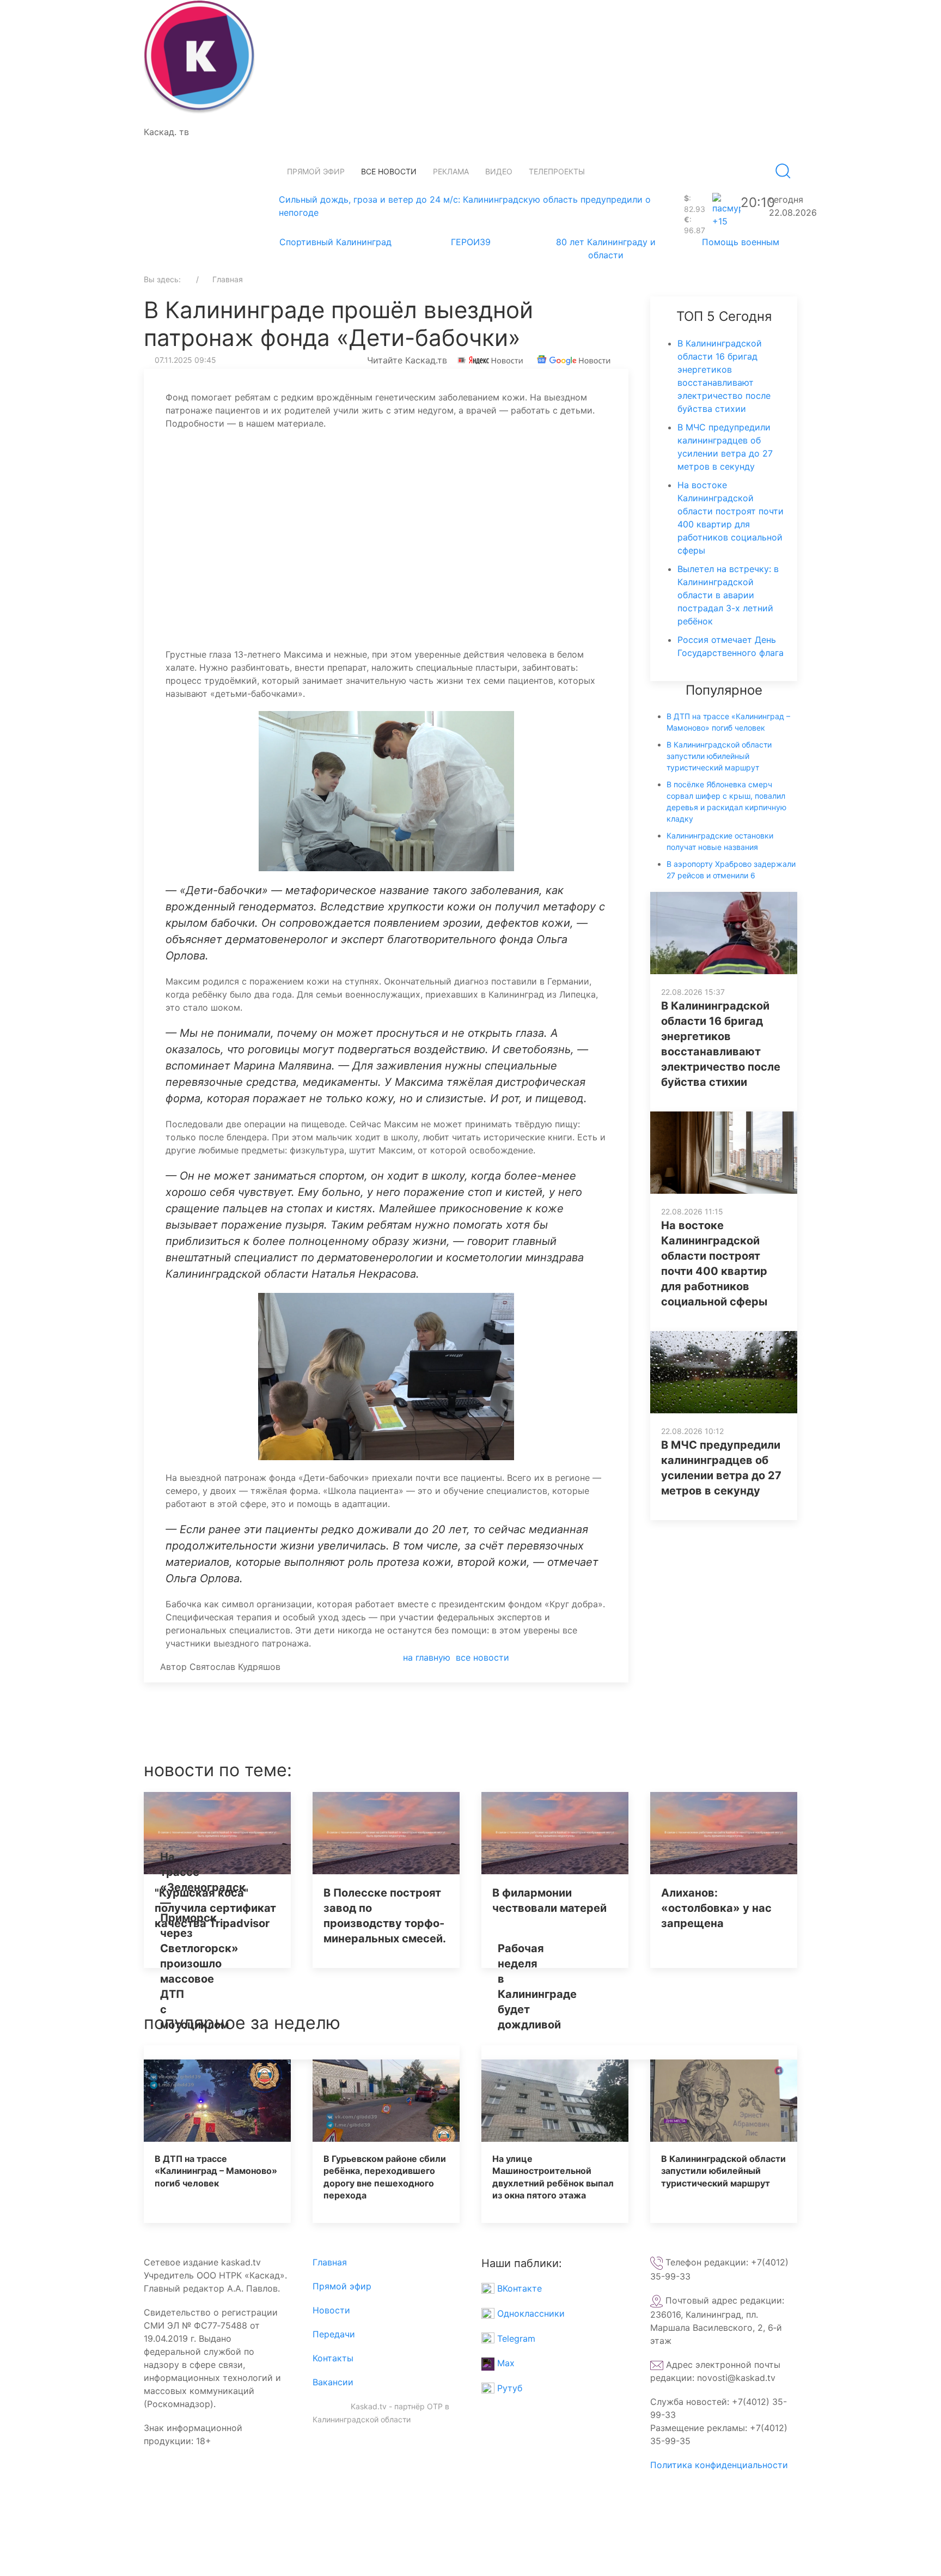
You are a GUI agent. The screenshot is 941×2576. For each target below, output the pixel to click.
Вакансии (333, 2382)
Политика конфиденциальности (719, 2465)
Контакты (333, 2358)
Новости (331, 2310)
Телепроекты (557, 171)
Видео (499, 171)
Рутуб (508, 2388)
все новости (482, 1657)
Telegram (515, 2338)
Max (505, 2363)
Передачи (334, 2334)
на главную (427, 1657)
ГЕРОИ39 (471, 242)
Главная (330, 2262)
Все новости (389, 171)
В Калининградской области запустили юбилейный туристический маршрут (719, 756)
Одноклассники (530, 2313)
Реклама (451, 171)
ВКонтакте (518, 2288)
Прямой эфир (316, 171)
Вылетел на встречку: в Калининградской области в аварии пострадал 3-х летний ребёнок (728, 595)
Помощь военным (741, 242)
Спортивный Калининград (335, 242)
